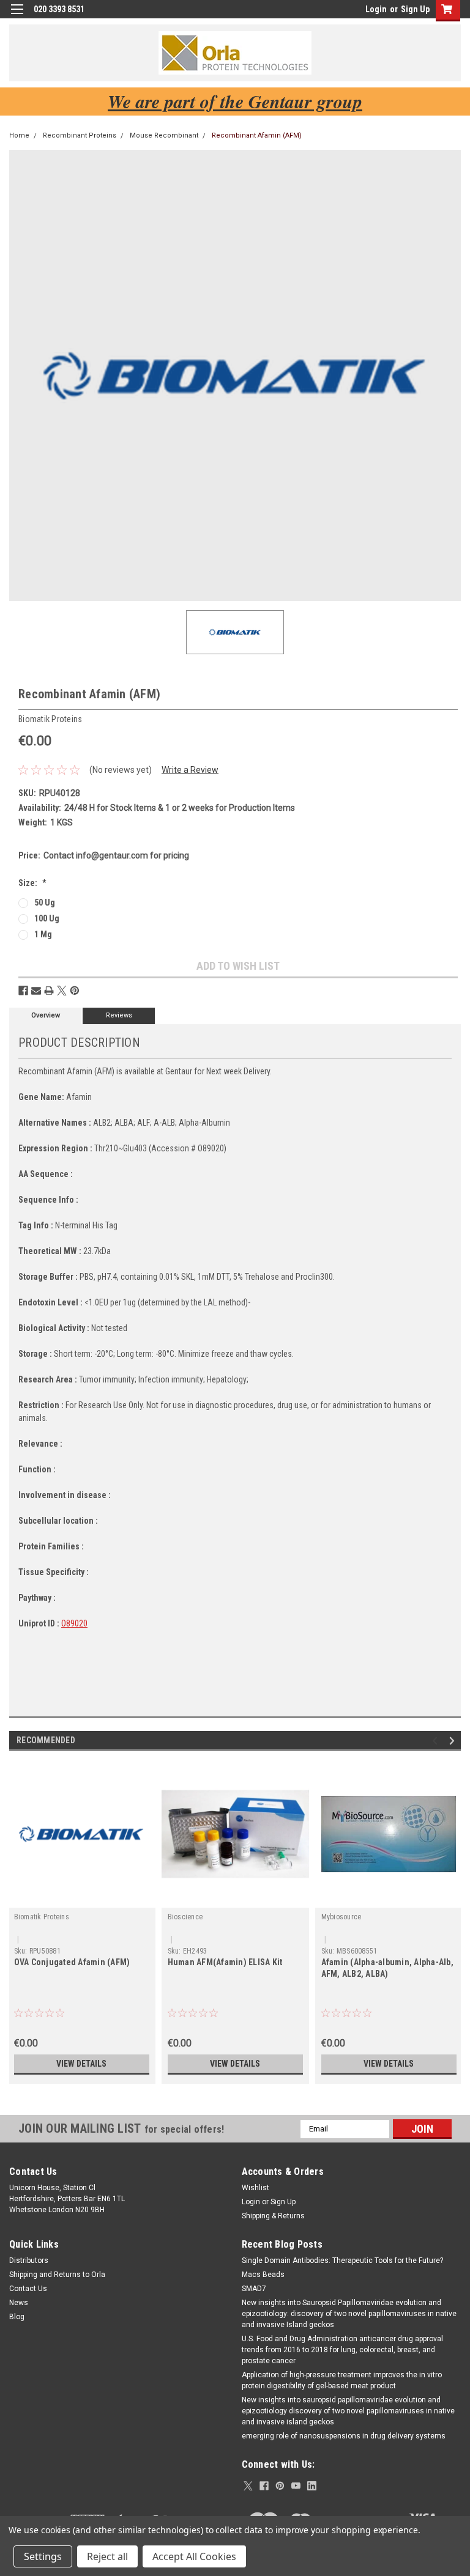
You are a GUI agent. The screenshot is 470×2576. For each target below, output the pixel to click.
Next (454, 1740)
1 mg (43, 934)
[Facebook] (23, 991)
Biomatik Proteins (42, 1917)
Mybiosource (341, 1917)
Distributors (29, 2260)
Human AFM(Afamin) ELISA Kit (225, 1962)
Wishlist (256, 2188)
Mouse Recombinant (164, 135)
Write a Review (190, 770)
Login (376, 9)
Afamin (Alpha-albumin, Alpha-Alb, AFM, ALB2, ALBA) (387, 1968)
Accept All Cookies (194, 2556)
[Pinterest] (75, 991)
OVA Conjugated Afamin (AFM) (72, 1962)
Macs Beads (263, 2275)
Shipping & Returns (273, 2216)
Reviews (119, 1015)
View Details (81, 2064)
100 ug (47, 918)
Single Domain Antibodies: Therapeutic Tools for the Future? (342, 2260)
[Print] (49, 991)
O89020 (74, 1623)
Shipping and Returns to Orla (57, 2275)
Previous (437, 1740)
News (19, 2303)
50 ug (45, 902)
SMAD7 (254, 2289)
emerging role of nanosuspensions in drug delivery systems (344, 2436)
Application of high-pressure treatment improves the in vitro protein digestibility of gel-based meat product (342, 2380)
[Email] (36, 991)
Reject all (107, 2556)
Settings (43, 2556)
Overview (46, 1015)
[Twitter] (62, 991)
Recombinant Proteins (80, 135)
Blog (17, 2317)
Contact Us (28, 2289)
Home (19, 135)
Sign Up (415, 9)
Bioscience (185, 1917)
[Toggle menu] (17, 17)
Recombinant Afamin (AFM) (257, 135)
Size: (32, 883)
